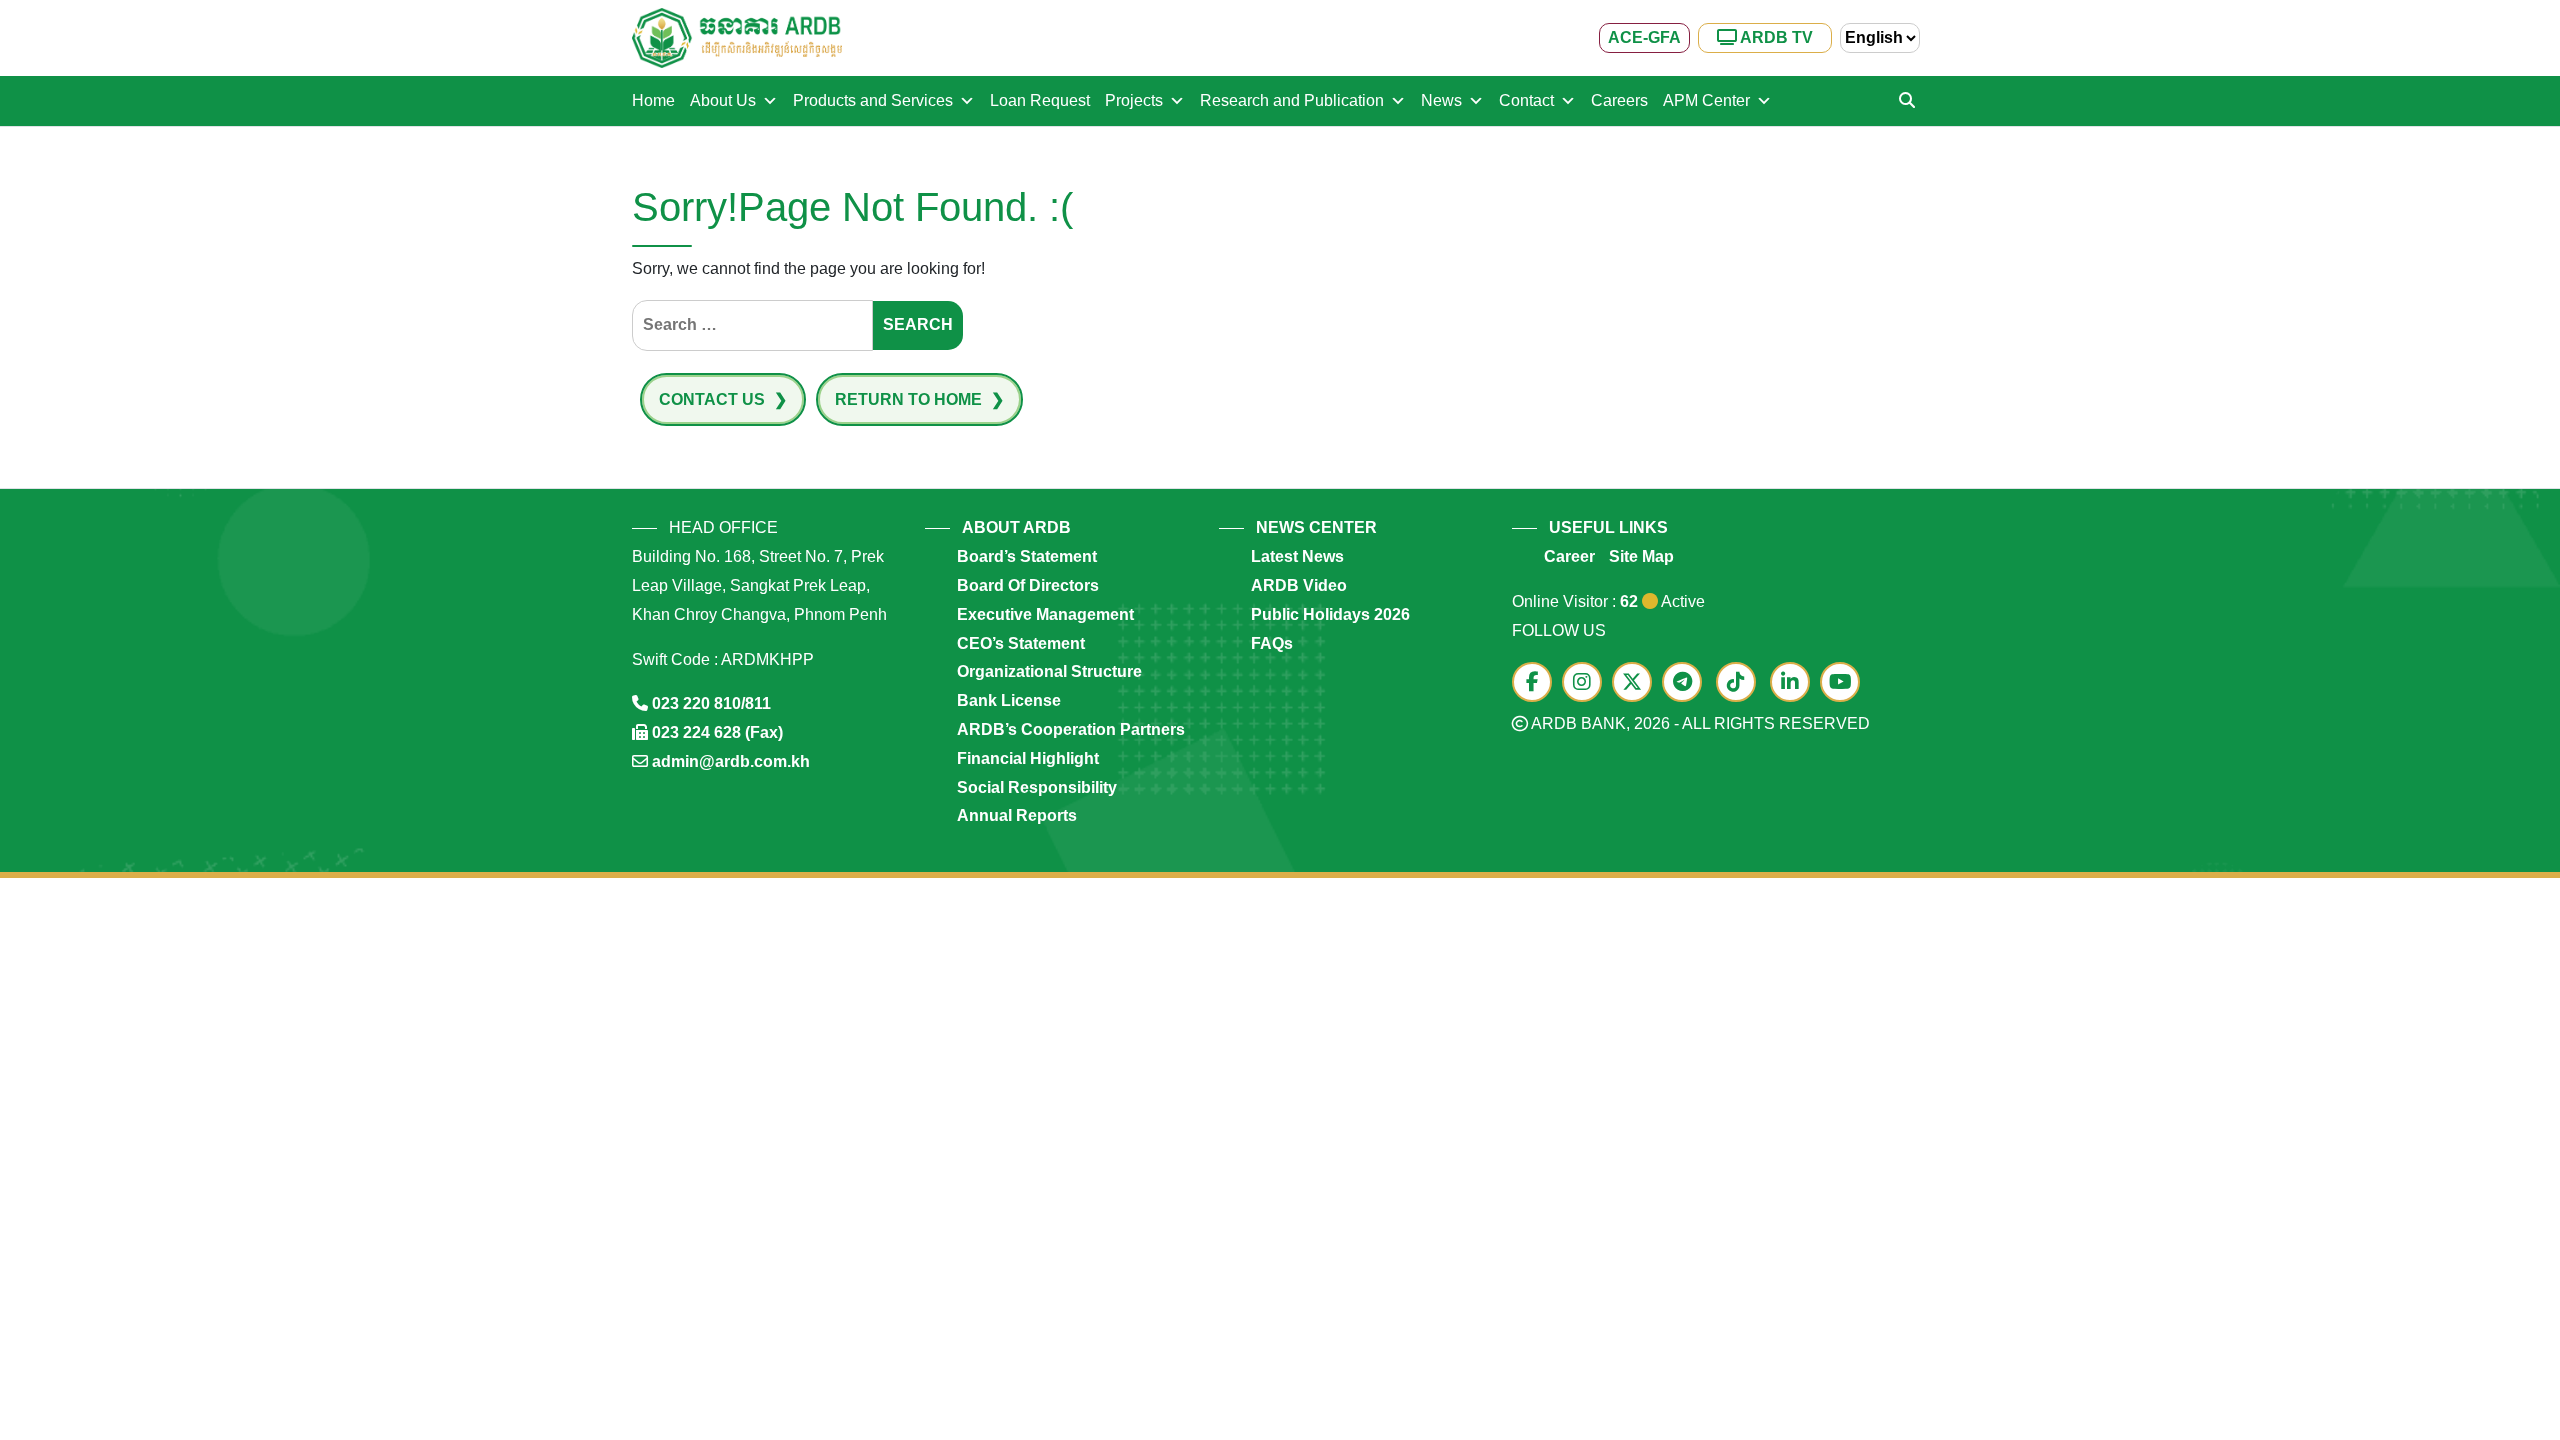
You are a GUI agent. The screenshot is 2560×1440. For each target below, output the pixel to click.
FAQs (1272, 643)
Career (1569, 556)
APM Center (1706, 100)
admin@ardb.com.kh (731, 761)
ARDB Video (1299, 585)
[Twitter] (1637, 683)
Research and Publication (1292, 100)
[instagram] (1587, 683)
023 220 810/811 (711, 703)
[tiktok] (1741, 683)
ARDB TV (1775, 37)
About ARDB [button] (1016, 527)
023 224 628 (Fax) (717, 732)
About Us (723, 100)
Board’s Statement (1027, 556)
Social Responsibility (1037, 787)
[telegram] (1687, 683)
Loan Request (1040, 100)
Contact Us (714, 399)
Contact (1526, 100)
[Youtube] (1845, 683)
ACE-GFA (1644, 37)
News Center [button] (1316, 527)
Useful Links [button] (1608, 527)
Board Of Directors (1028, 585)
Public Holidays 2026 (1330, 614)
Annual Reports (1017, 815)
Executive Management (1045, 614)
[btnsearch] (1907, 101)
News (1441, 100)
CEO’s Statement (1021, 643)
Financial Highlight (1028, 758)
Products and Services (873, 100)
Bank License (1009, 700)
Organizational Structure (1049, 671)
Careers (1619, 100)
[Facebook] (1537, 683)
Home (653, 100)
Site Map (1641, 556)
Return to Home (910, 399)
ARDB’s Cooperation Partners (1071, 729)
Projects (1134, 100)
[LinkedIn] (1795, 683)
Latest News (1297, 556)
